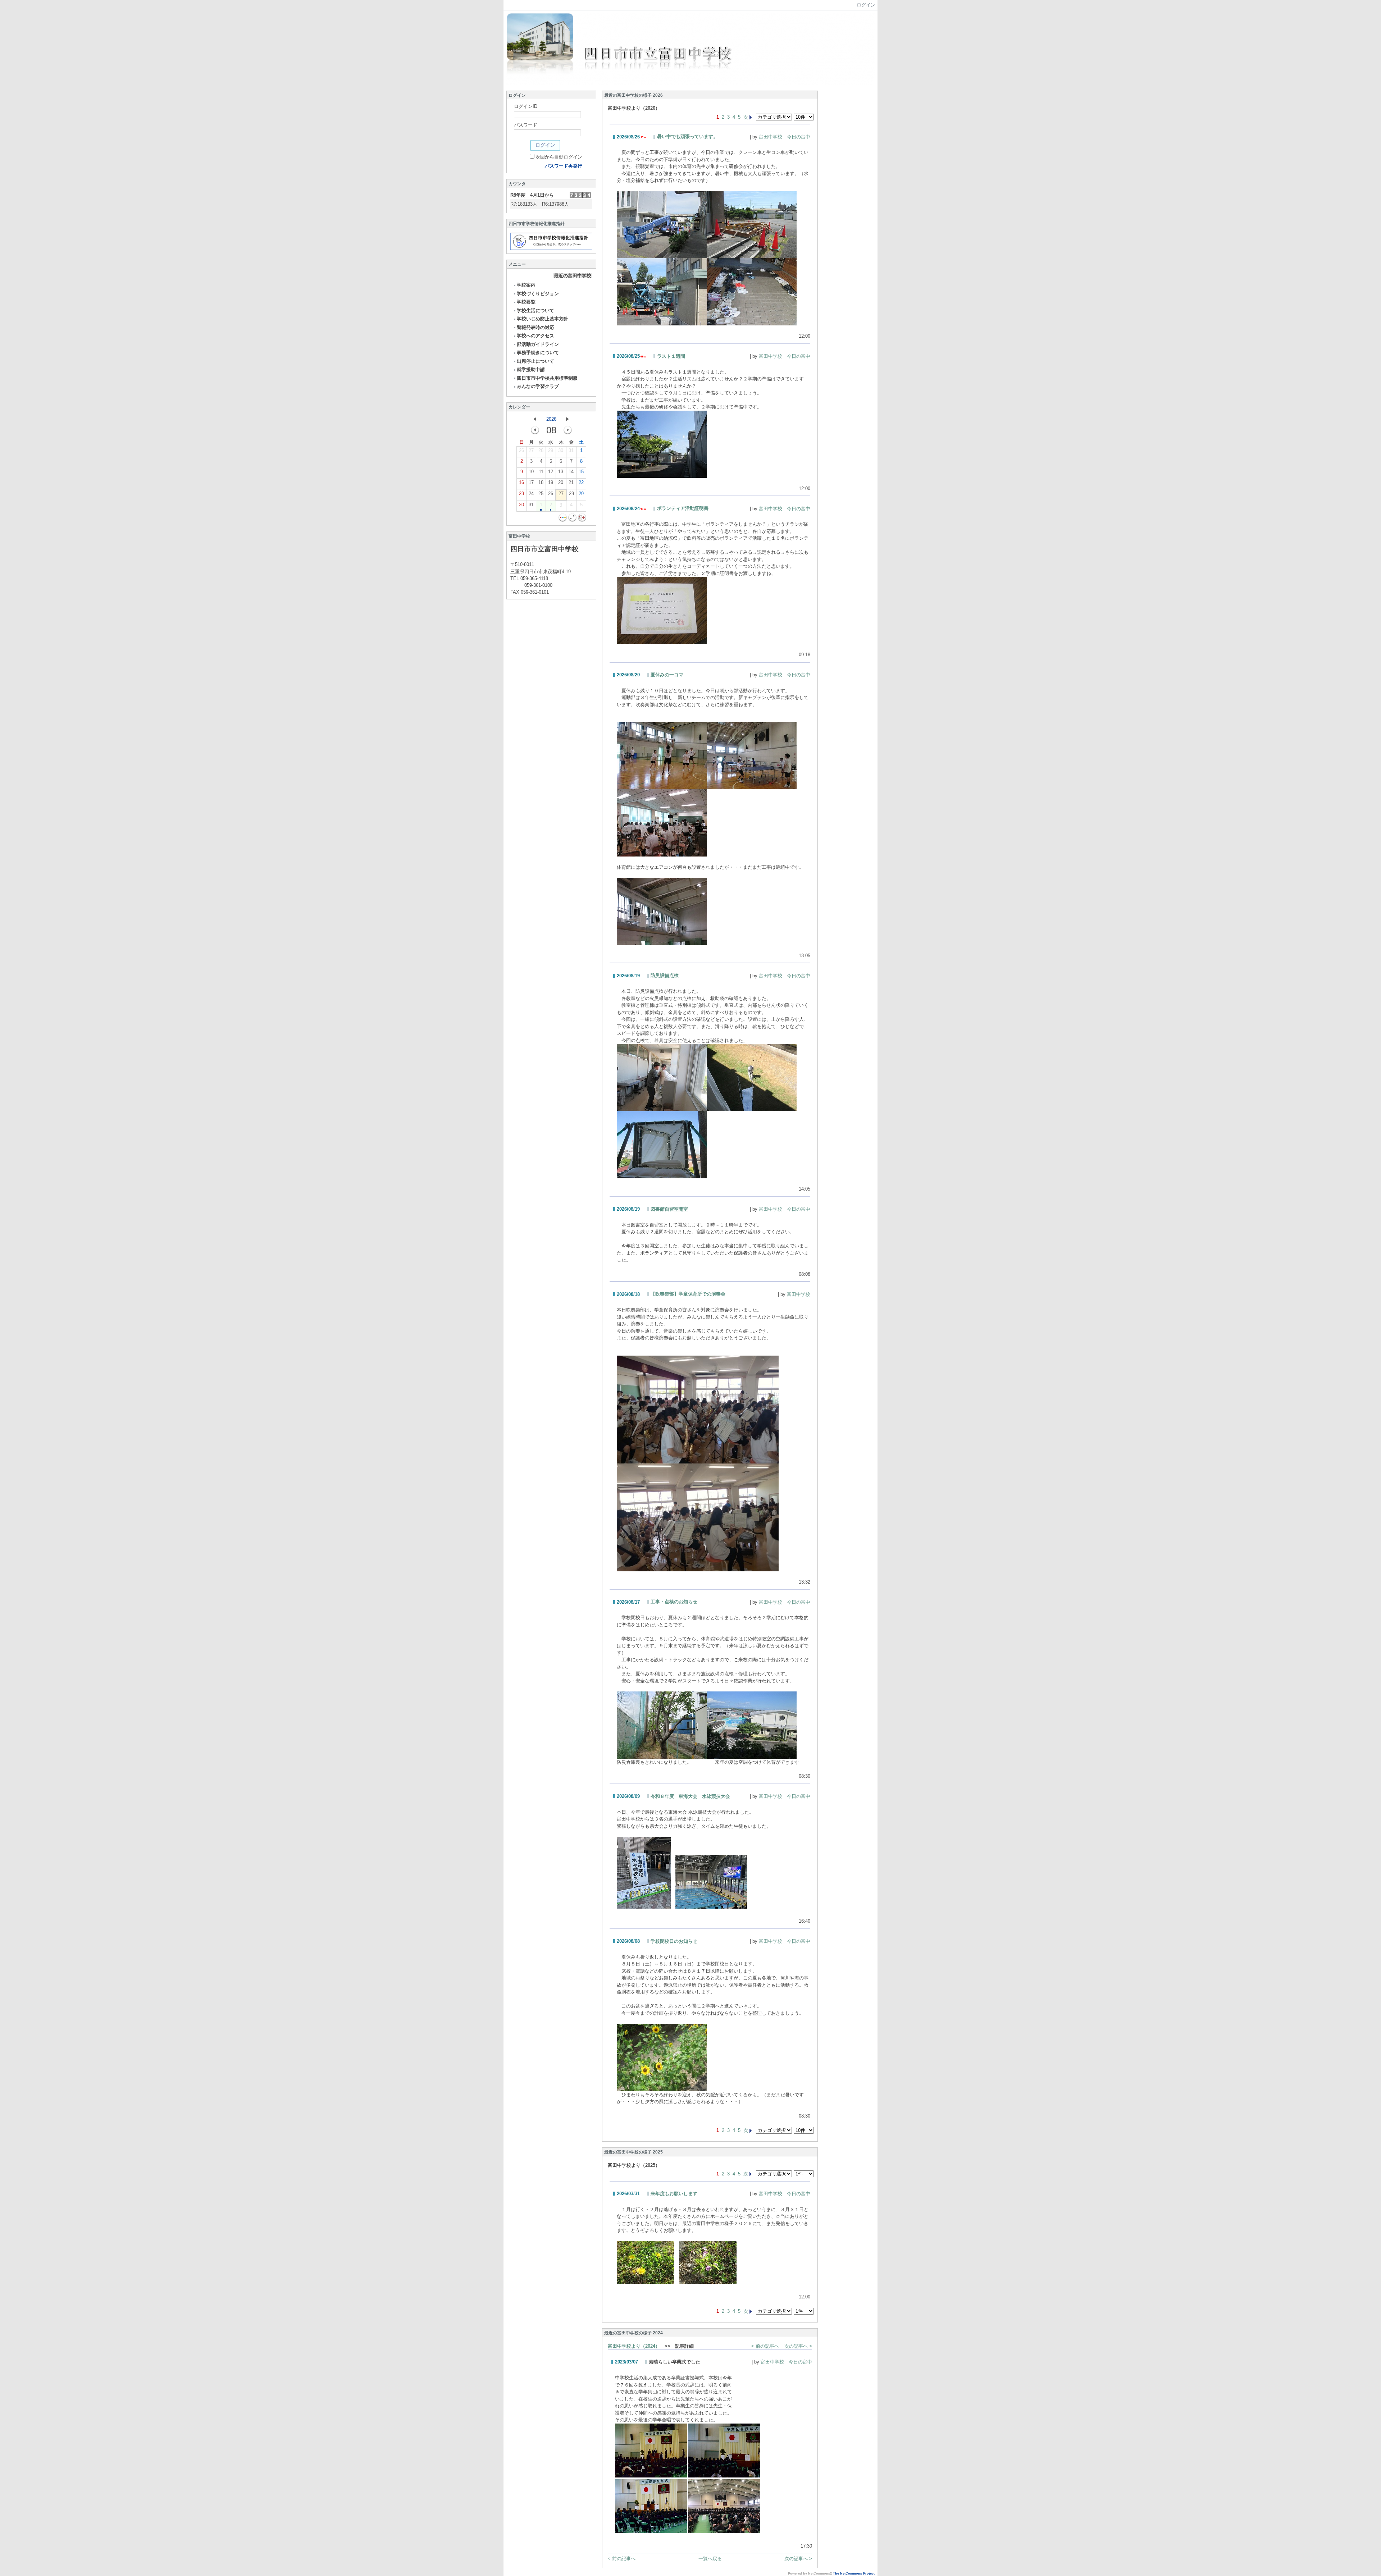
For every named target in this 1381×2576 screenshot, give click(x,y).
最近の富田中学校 (573, 276)
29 (551, 450)
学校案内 (526, 285)
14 (571, 472)
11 (541, 472)
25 (541, 494)
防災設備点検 (665, 975)
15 (581, 472)
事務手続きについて (538, 353)
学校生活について (535, 310)
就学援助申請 (531, 369)
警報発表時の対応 (535, 327)
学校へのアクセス (535, 336)
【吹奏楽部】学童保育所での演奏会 (688, 1294)
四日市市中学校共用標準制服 (547, 378)
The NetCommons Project (854, 2573)
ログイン (866, 5)
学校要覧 (526, 302)
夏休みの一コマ (667, 675)
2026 (551, 419)
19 (551, 482)
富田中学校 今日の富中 (785, 137)
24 (531, 494)
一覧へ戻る (710, 2559)
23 (521, 494)
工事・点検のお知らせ (674, 1602)
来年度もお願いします (674, 2194)
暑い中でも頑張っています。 (687, 136)
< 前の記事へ (765, 2346)
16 (521, 482)
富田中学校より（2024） (634, 2346)
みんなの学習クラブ (538, 386)
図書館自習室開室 (669, 1209)
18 (541, 482)
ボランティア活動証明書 (683, 508)
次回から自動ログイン (559, 157)
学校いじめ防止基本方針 (543, 319)
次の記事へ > (798, 2346)
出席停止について (535, 361)
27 (531, 450)
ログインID (526, 106)
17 (531, 482)
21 (571, 482)
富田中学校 (799, 1294)
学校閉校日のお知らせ (674, 1941)
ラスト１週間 (671, 356)
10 (531, 472)
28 (541, 450)
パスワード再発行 (564, 166)
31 (571, 450)
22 (581, 482)
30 (561, 450)
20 (561, 482)
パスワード (526, 125)
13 (561, 472)
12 (551, 472)
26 (521, 450)
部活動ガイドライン (538, 344)
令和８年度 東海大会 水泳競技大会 (690, 1796)
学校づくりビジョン (538, 294)
